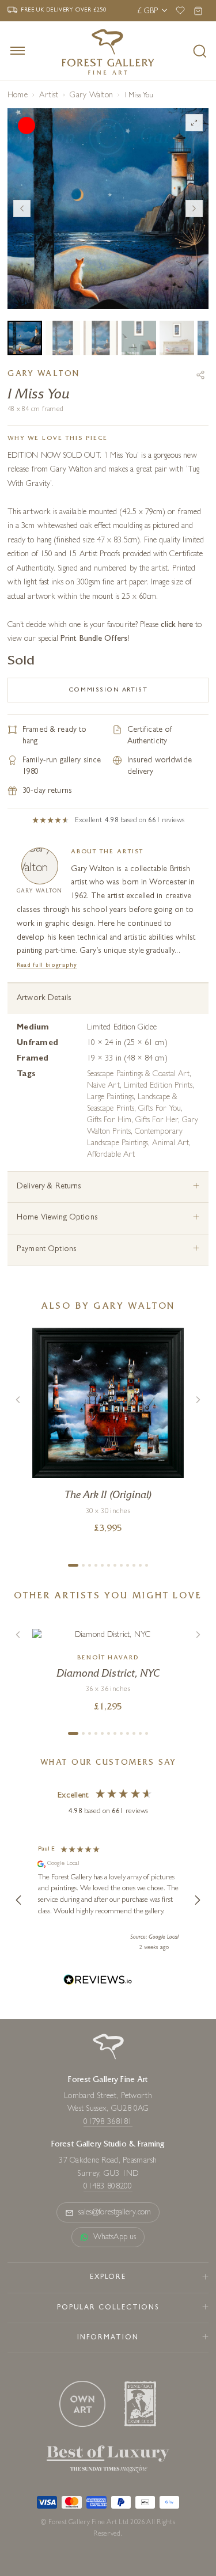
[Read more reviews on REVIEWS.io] (98, 1982)
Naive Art (103, 1086)
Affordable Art (111, 1155)
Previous (22, 208)
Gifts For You (160, 1109)
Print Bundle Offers (94, 639)
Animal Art (170, 1143)
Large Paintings (110, 1097)
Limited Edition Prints (158, 1086)
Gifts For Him (109, 1120)
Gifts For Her (157, 1120)
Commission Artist (108, 690)
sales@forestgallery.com (115, 2213)
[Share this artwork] (200, 375)
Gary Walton (91, 96)
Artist (48, 96)
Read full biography (47, 965)
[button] (19, 1900)
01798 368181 (108, 2122)
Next (194, 208)
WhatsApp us (115, 2237)
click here (177, 625)
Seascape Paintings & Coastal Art (138, 1074)
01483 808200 (108, 2187)
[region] (108, 1900)
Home (18, 96)
